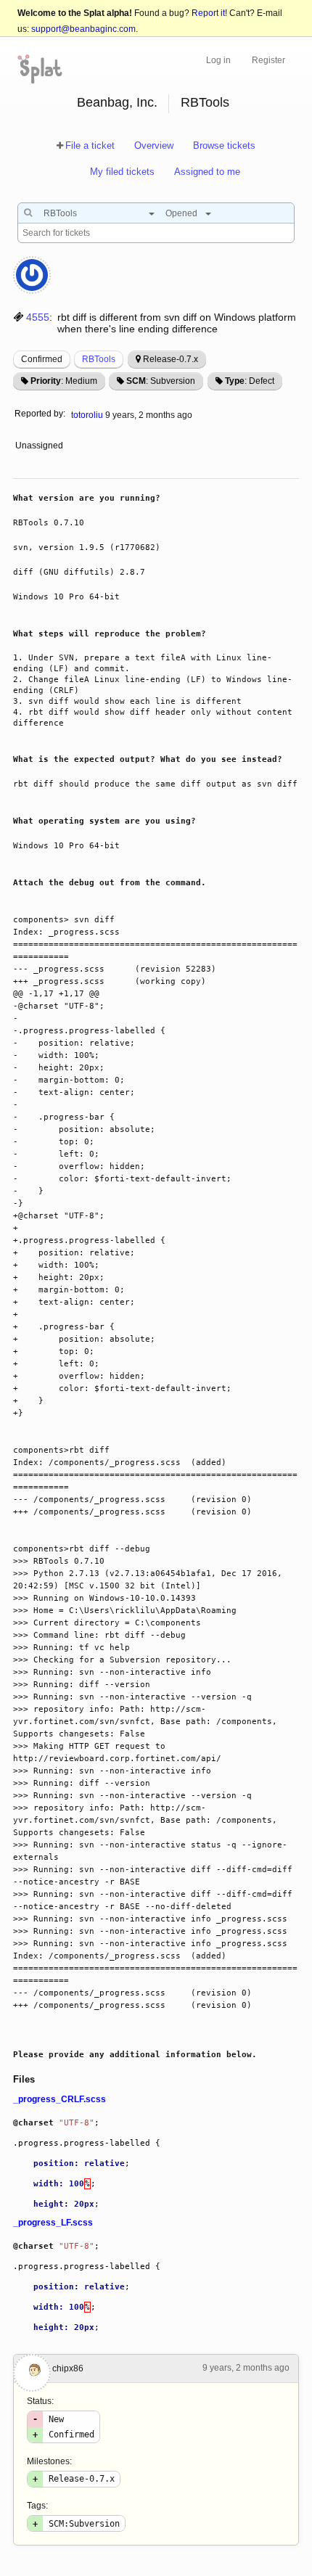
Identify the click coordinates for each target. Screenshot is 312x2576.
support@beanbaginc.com (83, 29)
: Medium (64, 381)
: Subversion (161, 381)
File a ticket (90, 145)
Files (24, 2079)
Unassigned (40, 446)
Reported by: (40, 414)
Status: (40, 2401)
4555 (38, 317)
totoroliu (87, 415)
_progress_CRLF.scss (59, 2099)
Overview (154, 145)
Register (268, 60)
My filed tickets (122, 172)
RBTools (205, 102)
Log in (218, 60)
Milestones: (49, 2461)
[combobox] (95, 213)
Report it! (209, 13)
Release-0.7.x (171, 359)
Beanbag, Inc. (117, 102)
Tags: (37, 2506)
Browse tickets (224, 145)
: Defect (250, 381)
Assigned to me (207, 172)
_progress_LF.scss (53, 2223)
